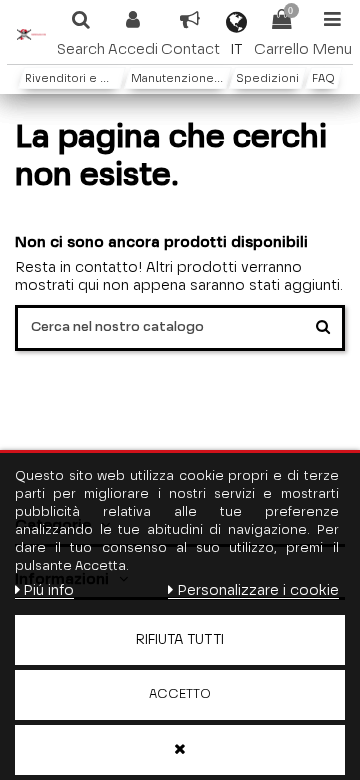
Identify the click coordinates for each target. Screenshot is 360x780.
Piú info (48, 590)
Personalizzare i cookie (257, 590)
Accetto (180, 694)
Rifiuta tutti (180, 640)
